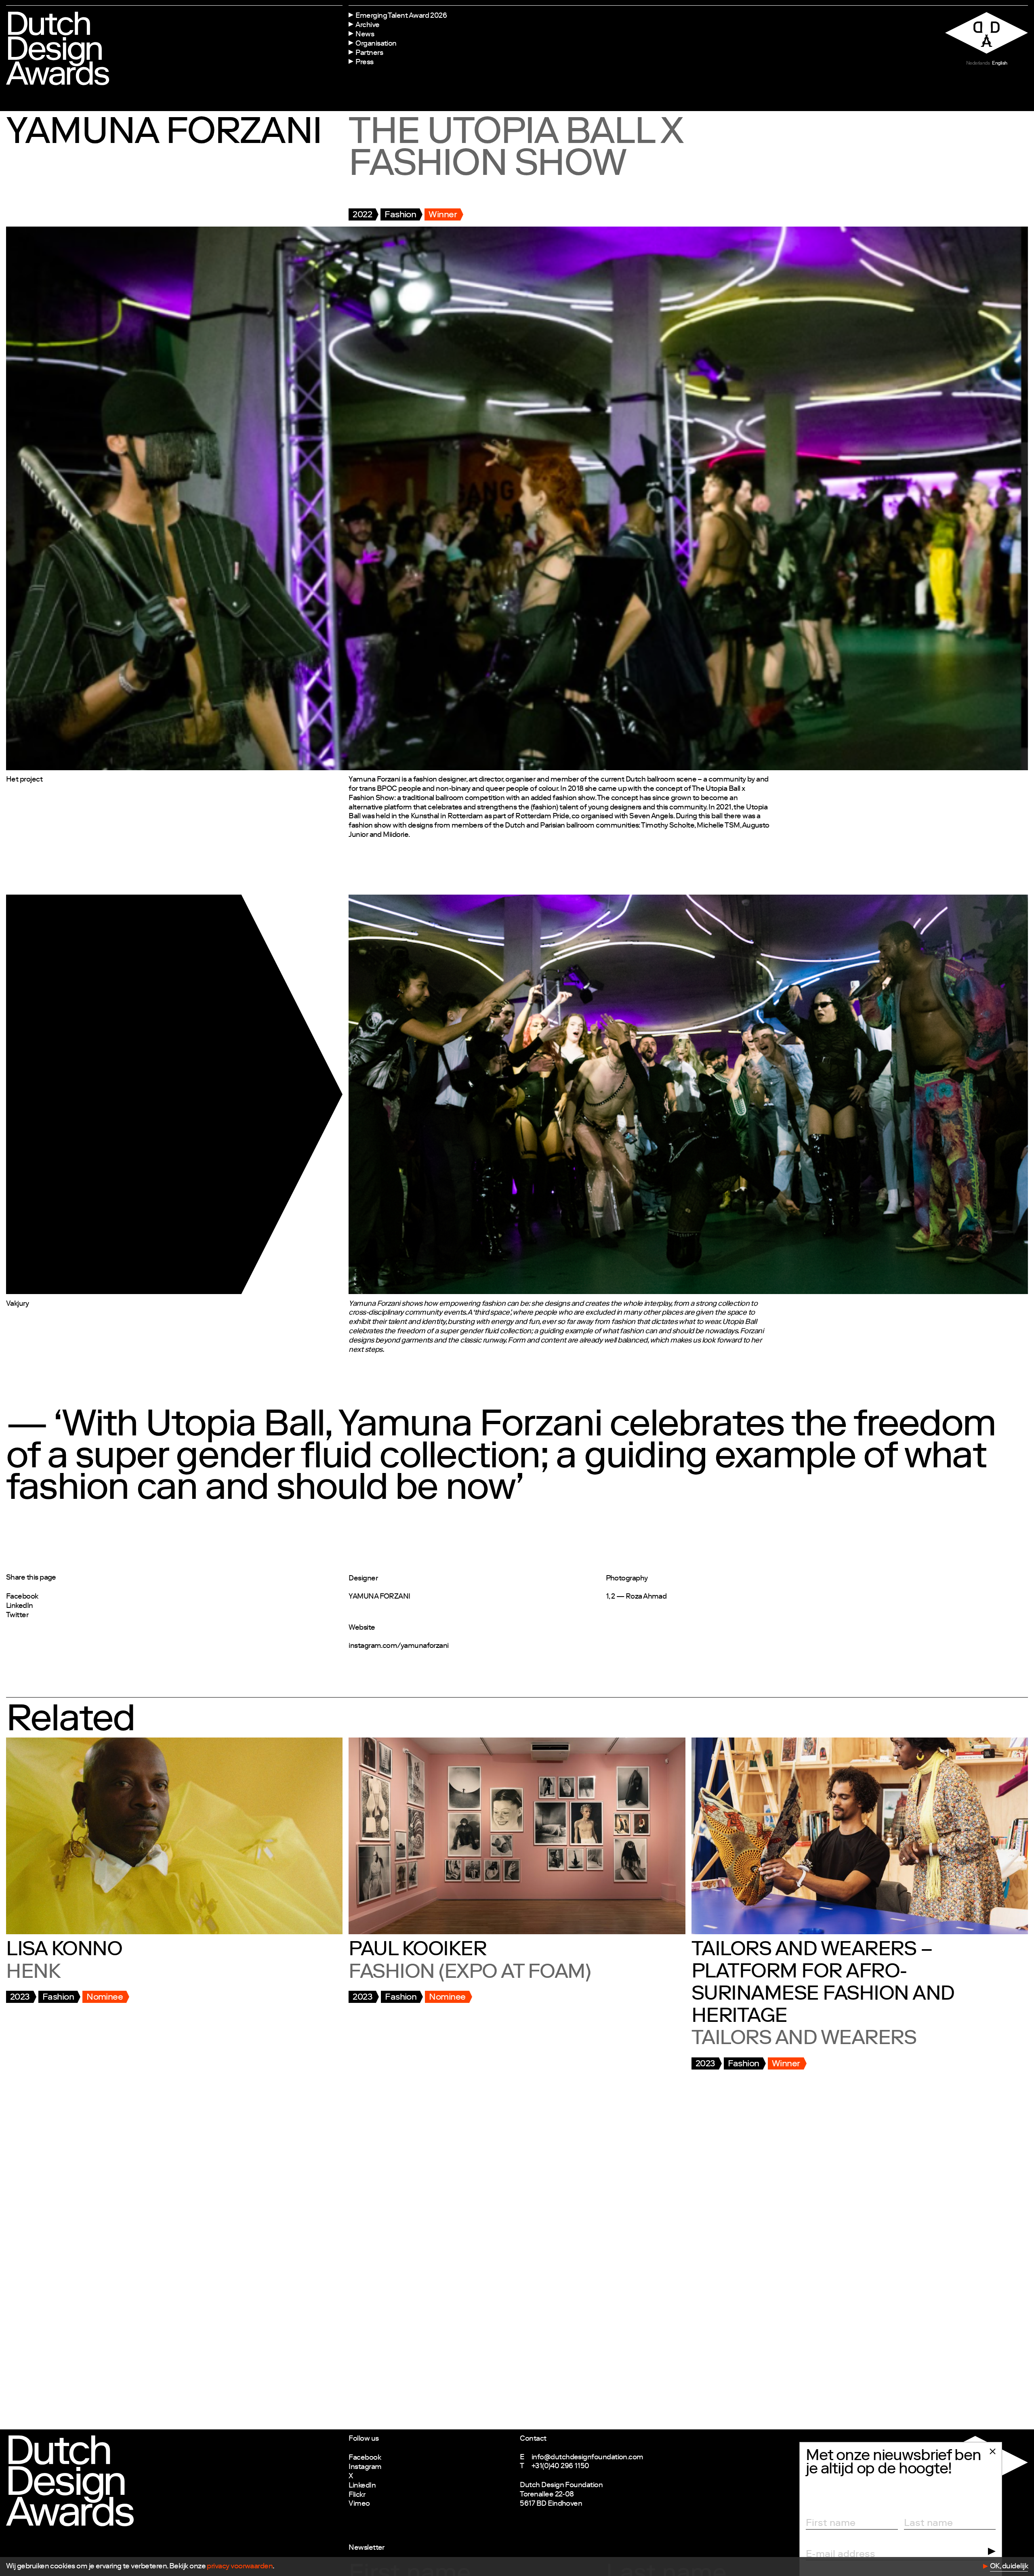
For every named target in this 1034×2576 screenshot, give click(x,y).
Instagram (365, 2467)
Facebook (22, 1597)
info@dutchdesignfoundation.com (587, 2458)
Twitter (17, 1616)
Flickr (357, 2495)
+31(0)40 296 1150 (560, 2467)
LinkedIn (20, 1606)
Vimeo (359, 2504)
